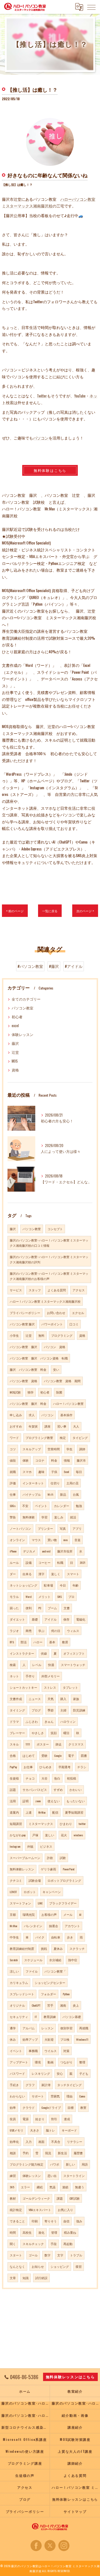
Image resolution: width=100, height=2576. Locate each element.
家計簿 (46, 2085)
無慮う (80, 2187)
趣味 (41, 1472)
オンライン (17, 1540)
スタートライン (74, 2176)
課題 (60, 2198)
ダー (13, 1574)
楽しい (50, 1835)
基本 (52, 1642)
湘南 (63, 2005)
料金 (54, 1460)
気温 (52, 2187)
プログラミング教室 (39, 1438)
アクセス (79, 1290)
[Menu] (91, 7)
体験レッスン (22, 1034)
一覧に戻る (50, 911)
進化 (41, 2232)
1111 (28, 1744)
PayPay (13, 1767)
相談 (13, 2153)
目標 (71, 2107)
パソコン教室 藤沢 (22, 1324)
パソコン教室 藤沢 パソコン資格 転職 (39, 1358)
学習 (44, 1517)
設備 (29, 1562)
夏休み (58, 1948)
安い (56, 1369)
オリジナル (17, 2005)
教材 (13, 2198)
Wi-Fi (50, 1494)
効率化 (14, 2141)
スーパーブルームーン (25, 1858)
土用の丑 (72, 1483)
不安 (25, 1506)
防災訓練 (79, 1710)
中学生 (14, 1937)
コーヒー (44, 1562)
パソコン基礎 (72, 2017)
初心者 (17, 1017)
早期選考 (64, 1767)
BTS (12, 1642)
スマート (73, 1574)
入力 (29, 2141)
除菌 (59, 1392)
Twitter (42, 396)
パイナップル (32, 1494)
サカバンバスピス (35, 1790)
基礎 (35, 1619)
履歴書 (78, 2153)
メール (68, 1914)
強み (79, 2221)
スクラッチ (77, 1948)
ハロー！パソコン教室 (68, 1403)
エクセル (78, 1313)
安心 (60, 2073)
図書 (84, 1755)
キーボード (69, 2130)
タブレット (70, 1687)
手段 (54, 2244)
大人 (76, 1426)
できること (17, 2221)
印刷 (35, 2221)
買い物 (52, 1540)
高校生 (27, 2232)
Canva (82, 2096)
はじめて (29, 1755)
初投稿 (72, 1778)
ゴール (33, 2255)
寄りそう (51, 2221)
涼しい (14, 1971)
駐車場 (48, 1585)
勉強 (79, 1506)
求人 (32, 1415)
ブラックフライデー (63, 1903)
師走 (59, 1744)
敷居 (65, 1642)
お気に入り (65, 2210)
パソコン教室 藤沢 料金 (28, 1403)
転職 (60, 1562)
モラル (14, 1596)
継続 (40, 2187)
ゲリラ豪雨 (48, 1869)
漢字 (41, 1574)
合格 (13, 1755)
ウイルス (51, 2051)
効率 (13, 2107)
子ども (84, 2073)
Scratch (14, 1960)
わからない (17, 2096)
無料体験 (29, 1517)
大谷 (44, 1778)
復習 (79, 2266)
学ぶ (41, 1631)
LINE (40, 1903)
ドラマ (14, 1721)
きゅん (49, 1721)
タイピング (80, 1438)
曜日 (66, 1733)
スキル (14, 1744)
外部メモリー (51, 1676)
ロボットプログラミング (64, 1880)
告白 (57, 1778)
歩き (70, 1937)
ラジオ (14, 1631)
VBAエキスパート (40, 2210)
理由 (69, 2096)
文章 (13, 2278)
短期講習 (16, 1824)
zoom (38, 1801)
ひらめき (46, 1767)
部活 (24, 1642)
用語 (85, 2164)
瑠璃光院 (29, 1914)
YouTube (80, 396)
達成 (67, 2119)
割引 (54, 2119)
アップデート (19, 2062)
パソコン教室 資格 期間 (62, 1381)
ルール (14, 1562)
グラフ (30, 2085)
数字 (47, 2255)
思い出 (52, 2176)
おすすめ (16, 1426)
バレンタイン (33, 1926)
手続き (14, 2085)
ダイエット (17, 1619)
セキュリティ (19, 2017)
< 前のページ (15, 911)
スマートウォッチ (73, 1665)
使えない (54, 1801)
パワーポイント (52, 1324)
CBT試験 (75, 2198)
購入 (63, 1699)
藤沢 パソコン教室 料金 (28, 1369)
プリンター (45, 1528)
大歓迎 (49, 2039)
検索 (13, 1665)
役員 (13, 2119)
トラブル (76, 2255)
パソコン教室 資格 (23, 1381)
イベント (16, 2051)
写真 (63, 1528)
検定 (63, 1438)
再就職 (84, 2028)
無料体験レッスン (22, 1869)
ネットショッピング (23, 1585)
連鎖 (65, 2187)
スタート (16, 2255)
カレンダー (62, 1506)
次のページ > (85, 911)
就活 (73, 1517)
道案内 (14, 1812)
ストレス (50, 1687)
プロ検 (65, 2039)
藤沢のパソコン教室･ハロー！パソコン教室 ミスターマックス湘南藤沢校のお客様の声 (49, 1276)
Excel (67, 1472)
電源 (26, 2119)
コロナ (40, 1460)
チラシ (82, 1767)
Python (66, 1994)
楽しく (56, 1574)
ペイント (41, 1506)
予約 (26, 2153)
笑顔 (54, 1733)
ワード (14, 1438)
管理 (54, 2232)
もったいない (76, 1801)
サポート (38, 2096)
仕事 (13, 1494)
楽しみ (59, 1517)
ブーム (52, 1608)
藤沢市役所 (65, 1551)
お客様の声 (49, 1914)
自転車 (56, 1937)
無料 (41, 1335)
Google (58, 1755)
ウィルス (73, 1631)
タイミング (17, 1710)
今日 (63, 1585)
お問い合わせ (56, 1313)
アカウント (72, 1926)
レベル (37, 1665)
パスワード (17, 2073)
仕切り (55, 1483)
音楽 (77, 1540)
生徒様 (14, 1778)
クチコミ (16, 1880)
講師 (82, 1449)
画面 (41, 2141)
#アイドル (74, 966)
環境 (38, 2062)
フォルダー (48, 1994)
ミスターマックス (41, 1824)
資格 (15, 1070)
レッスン (47, 2028)
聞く (13, 2244)
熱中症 (73, 1960)
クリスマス (76, 1744)
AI (80, 1914)
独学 (31, 1392)
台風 (76, 1494)
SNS (59, 1596)
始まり (40, 2119)
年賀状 (33, 1426)
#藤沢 (54, 966)
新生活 (62, 2153)
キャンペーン (52, 1892)
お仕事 (28, 1767)
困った (14, 1608)
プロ (71, 1596)
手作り (30, 1676)
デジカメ (29, 1551)
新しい (70, 2164)
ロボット (30, 1892)
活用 (13, 1801)
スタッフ (35, 1290)
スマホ (27, 1472)
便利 (29, 1608)
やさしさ (38, 1733)
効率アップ (30, 2039)
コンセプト (55, 1229)
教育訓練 (50, 2017)
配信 (55, 1812)
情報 (67, 1460)
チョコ (30, 1778)
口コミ (74, 1324)
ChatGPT (36, 2005)
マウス (36, 1540)
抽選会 (53, 1926)
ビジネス (46, 1846)
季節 (51, 1710)
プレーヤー (17, 1733)
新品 (63, 1494)
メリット (44, 1596)
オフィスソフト (74, 1653)
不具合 (56, 2141)
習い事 (62, 1426)
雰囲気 (55, 2096)
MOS (15, 1061)
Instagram (15, 1846)
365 (12, 2187)
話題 (13, 1790)
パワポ (55, 2164)
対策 (66, 2051)
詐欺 (50, 1858)
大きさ (35, 2130)
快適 (51, 1665)
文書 (67, 1608)
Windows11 (82, 2039)
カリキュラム (19, 1983)
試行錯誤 (41, 2278)
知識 (26, 2278)
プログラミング (62, 1335)
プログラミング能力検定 (27, 2164)
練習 (13, 2176)
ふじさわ (32, 1721)
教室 (83, 2107)
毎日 (79, 1472)
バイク (40, 1937)
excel (15, 1026)
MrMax (42, 1812)
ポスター (43, 1744)
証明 (26, 1801)
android (46, 1551)
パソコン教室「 (55, 1971)
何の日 (56, 1631)
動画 (51, 2062)
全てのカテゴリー (26, 999)
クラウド (29, 2107)
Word (29, 1596)
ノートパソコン (20, 1528)
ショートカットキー (23, 1687)
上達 (29, 1812)
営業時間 (54, 1449)
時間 (13, 2232)
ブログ (36, 1710)
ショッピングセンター (50, 1983)
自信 (66, 2221)
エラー (25, 2187)
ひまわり (66, 1824)
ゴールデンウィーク (36, 2198)
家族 (76, 1699)
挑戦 (44, 1948)
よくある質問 (57, 1290)
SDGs (13, 1506)
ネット (14, 1676)
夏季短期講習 (74, 1812)
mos (66, 1540)
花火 (64, 1835)
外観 (30, 1846)
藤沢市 (81, 1460)
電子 (71, 1755)
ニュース (35, 1699)
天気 (51, 1699)
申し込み (16, 1415)
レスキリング (41, 2073)
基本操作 (66, 1415)
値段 (13, 1460)
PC (40, 1608)
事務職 (33, 2051)
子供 (54, 1472)
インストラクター (22, 1653)
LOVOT (13, 1892)
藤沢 (15, 1043)
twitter (82, 1824)
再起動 (68, 2244)
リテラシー (75, 2141)
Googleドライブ (51, 2107)
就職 (13, 1472)
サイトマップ (75, 2511)
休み (13, 2039)
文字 (60, 2255)
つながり (66, 2062)
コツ (13, 1449)
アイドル (51, 1619)
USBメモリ (17, 2130)
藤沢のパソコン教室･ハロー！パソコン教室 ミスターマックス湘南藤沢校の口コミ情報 (49, 1243)
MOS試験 (15, 1392)
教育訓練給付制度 (22, 1948)
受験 (44, 1755)
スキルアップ (32, 1449)
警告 (13, 1517)
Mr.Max (13, 1926)
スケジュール (33, 1960)
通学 (13, 2028)
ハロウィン (68, 1721)
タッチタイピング (69, 2085)
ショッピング (60, 2266)
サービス (16, 1290)
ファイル (32, 1971)
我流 (48, 2153)
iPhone (13, 1551)
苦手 (50, 2005)
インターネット (33, 1483)
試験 (63, 1858)
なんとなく (17, 2266)
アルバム (29, 2028)
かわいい (76, 1790)
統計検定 (16, 2210)
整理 (82, 2062)
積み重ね (70, 2232)
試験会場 (35, 1880)
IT (36, 2017)
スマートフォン (20, 1903)
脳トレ (50, 2130)
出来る (27, 1574)
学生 (69, 1449)
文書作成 (16, 1699)
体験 (26, 1460)
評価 (13, 1483)
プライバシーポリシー (25, 1313)
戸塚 (35, 1835)
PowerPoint (69, 1869)
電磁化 (81, 1619)
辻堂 (15, 1052)
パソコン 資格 (55, 1347)
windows (78, 1835)
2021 (82, 1562)
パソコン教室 (22, 1008)
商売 (29, 1631)
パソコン (41, 438)
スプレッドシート (22, 1994)
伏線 (44, 1653)
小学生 (14, 1335)
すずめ (58, 1790)
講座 (47, 1426)
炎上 (76, 2005)
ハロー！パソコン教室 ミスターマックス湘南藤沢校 (45, 1301)
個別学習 (66, 2028)
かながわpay (18, 1835)
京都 (13, 1914)
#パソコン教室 (30, 966)
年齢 (76, 1585)
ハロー (38, 1642)
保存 (66, 1619)
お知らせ (38, 2266)
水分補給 (55, 1960)
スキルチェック (33, 2244)
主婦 (63, 1710)
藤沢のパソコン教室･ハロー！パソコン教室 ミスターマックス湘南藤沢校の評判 (49, 1259)
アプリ (77, 1528)
